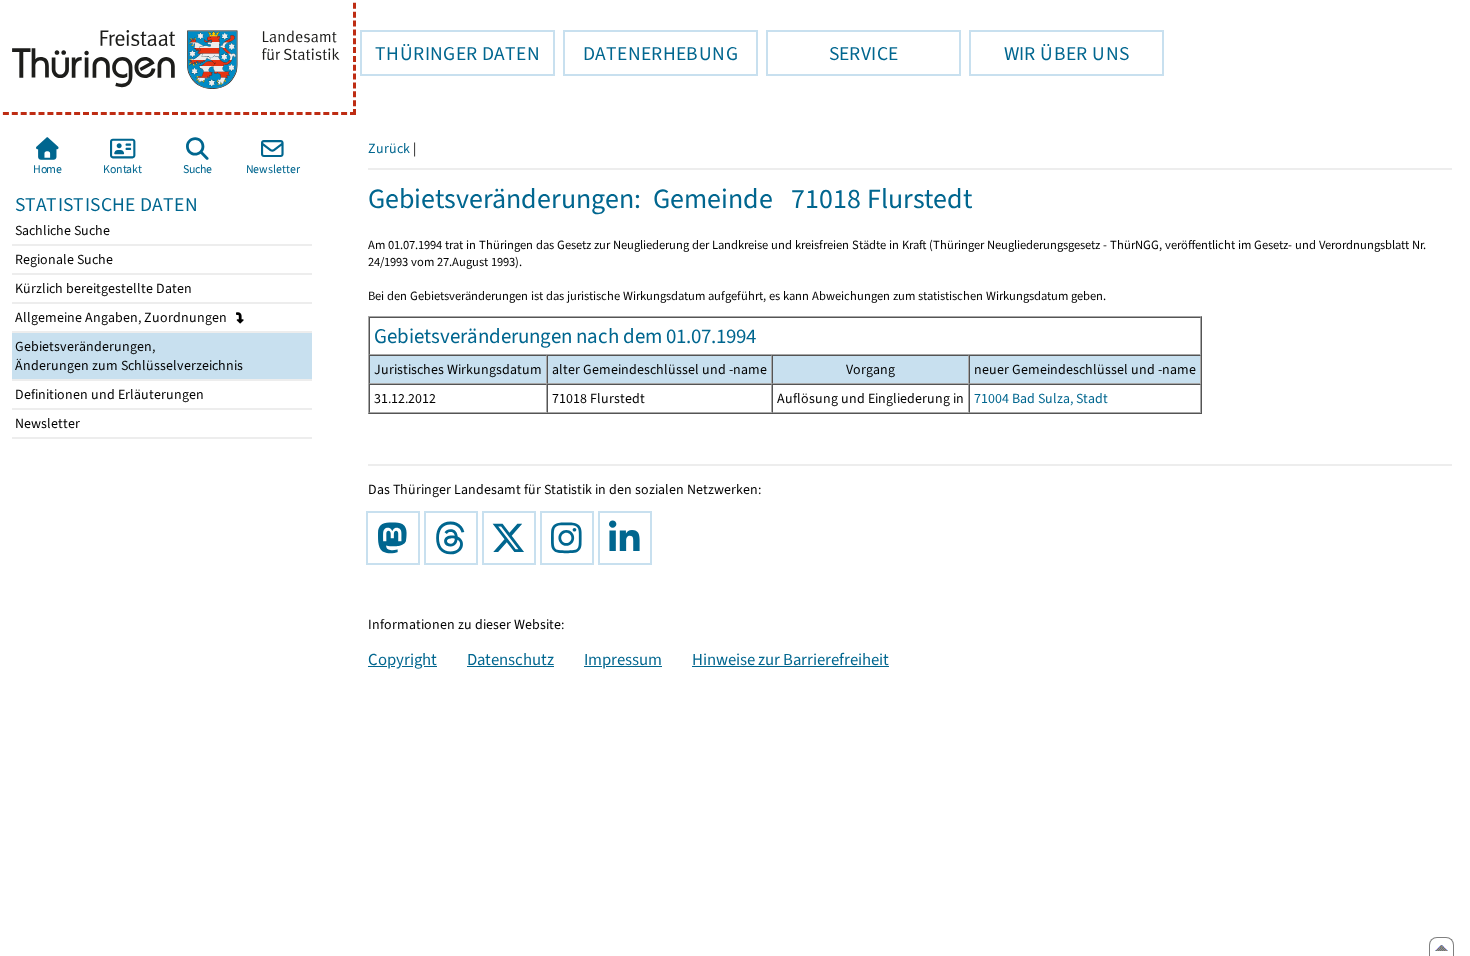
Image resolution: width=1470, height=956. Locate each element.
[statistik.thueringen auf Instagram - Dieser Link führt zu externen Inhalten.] (571, 538)
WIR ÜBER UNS (1049, 53)
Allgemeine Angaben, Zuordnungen (122, 317)
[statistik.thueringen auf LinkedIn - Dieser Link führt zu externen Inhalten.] (629, 538)
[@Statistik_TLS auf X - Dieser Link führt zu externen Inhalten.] (513, 538)
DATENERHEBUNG (650, 53)
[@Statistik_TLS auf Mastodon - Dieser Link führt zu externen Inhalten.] (397, 538)
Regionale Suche (62, 259)
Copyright (402, 659)
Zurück (389, 148)
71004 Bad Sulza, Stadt (1041, 398)
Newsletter (46, 423)
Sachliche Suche (61, 230)
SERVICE (832, 53)
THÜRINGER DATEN (450, 53)
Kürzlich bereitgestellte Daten (102, 288)
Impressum (623, 659)
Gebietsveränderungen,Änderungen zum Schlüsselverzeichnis (127, 356)
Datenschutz (510, 659)
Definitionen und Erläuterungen (108, 394)
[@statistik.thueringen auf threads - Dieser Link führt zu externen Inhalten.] (455, 538)
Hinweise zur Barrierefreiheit (790, 659)
